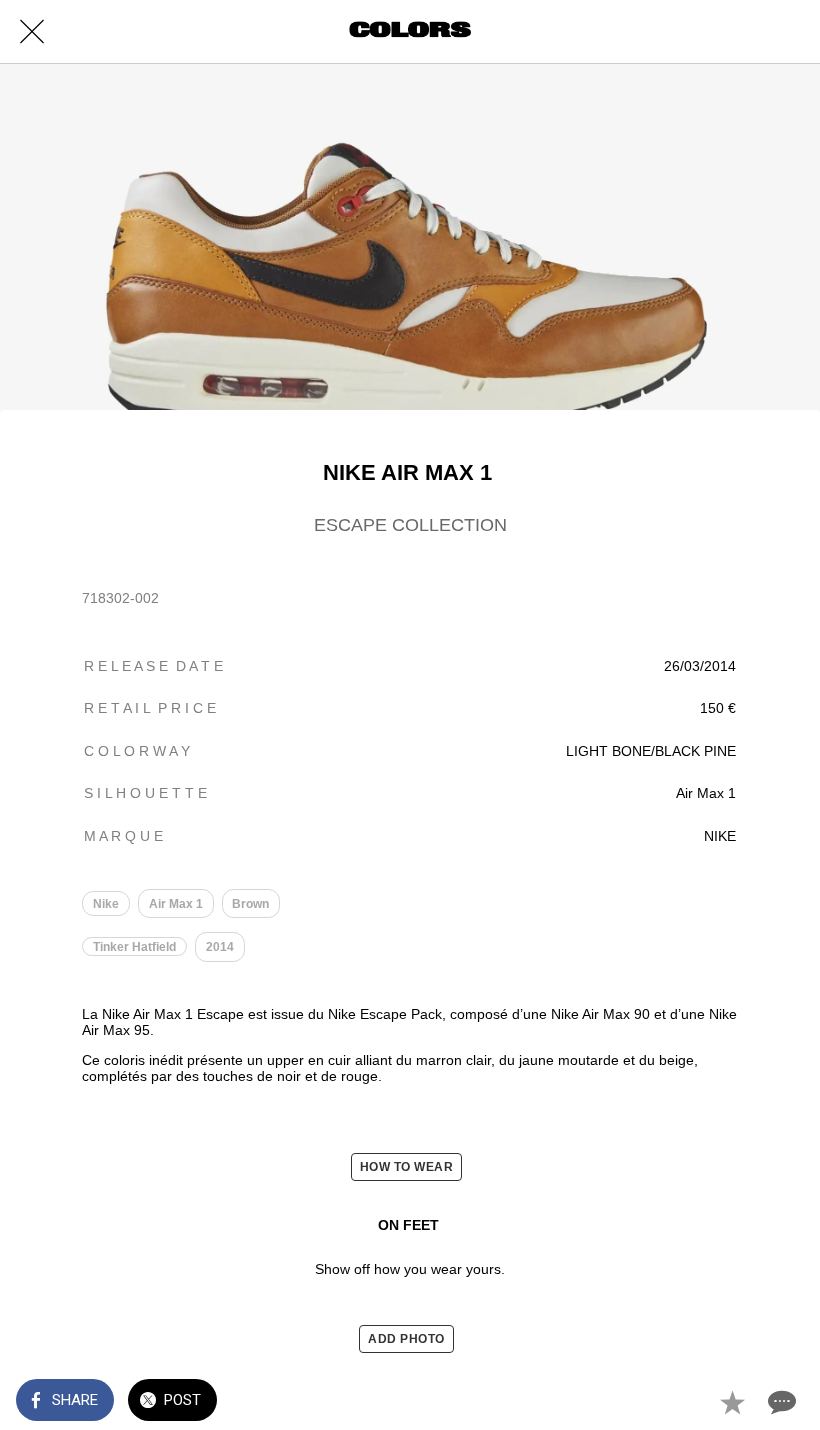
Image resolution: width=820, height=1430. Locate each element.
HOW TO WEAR (407, 1167)
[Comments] (780, 1402)
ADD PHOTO (406, 1339)
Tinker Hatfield (134, 947)
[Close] (32, 32)
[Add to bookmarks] (732, 1402)
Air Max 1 (176, 904)
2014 (220, 947)
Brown (250, 904)
